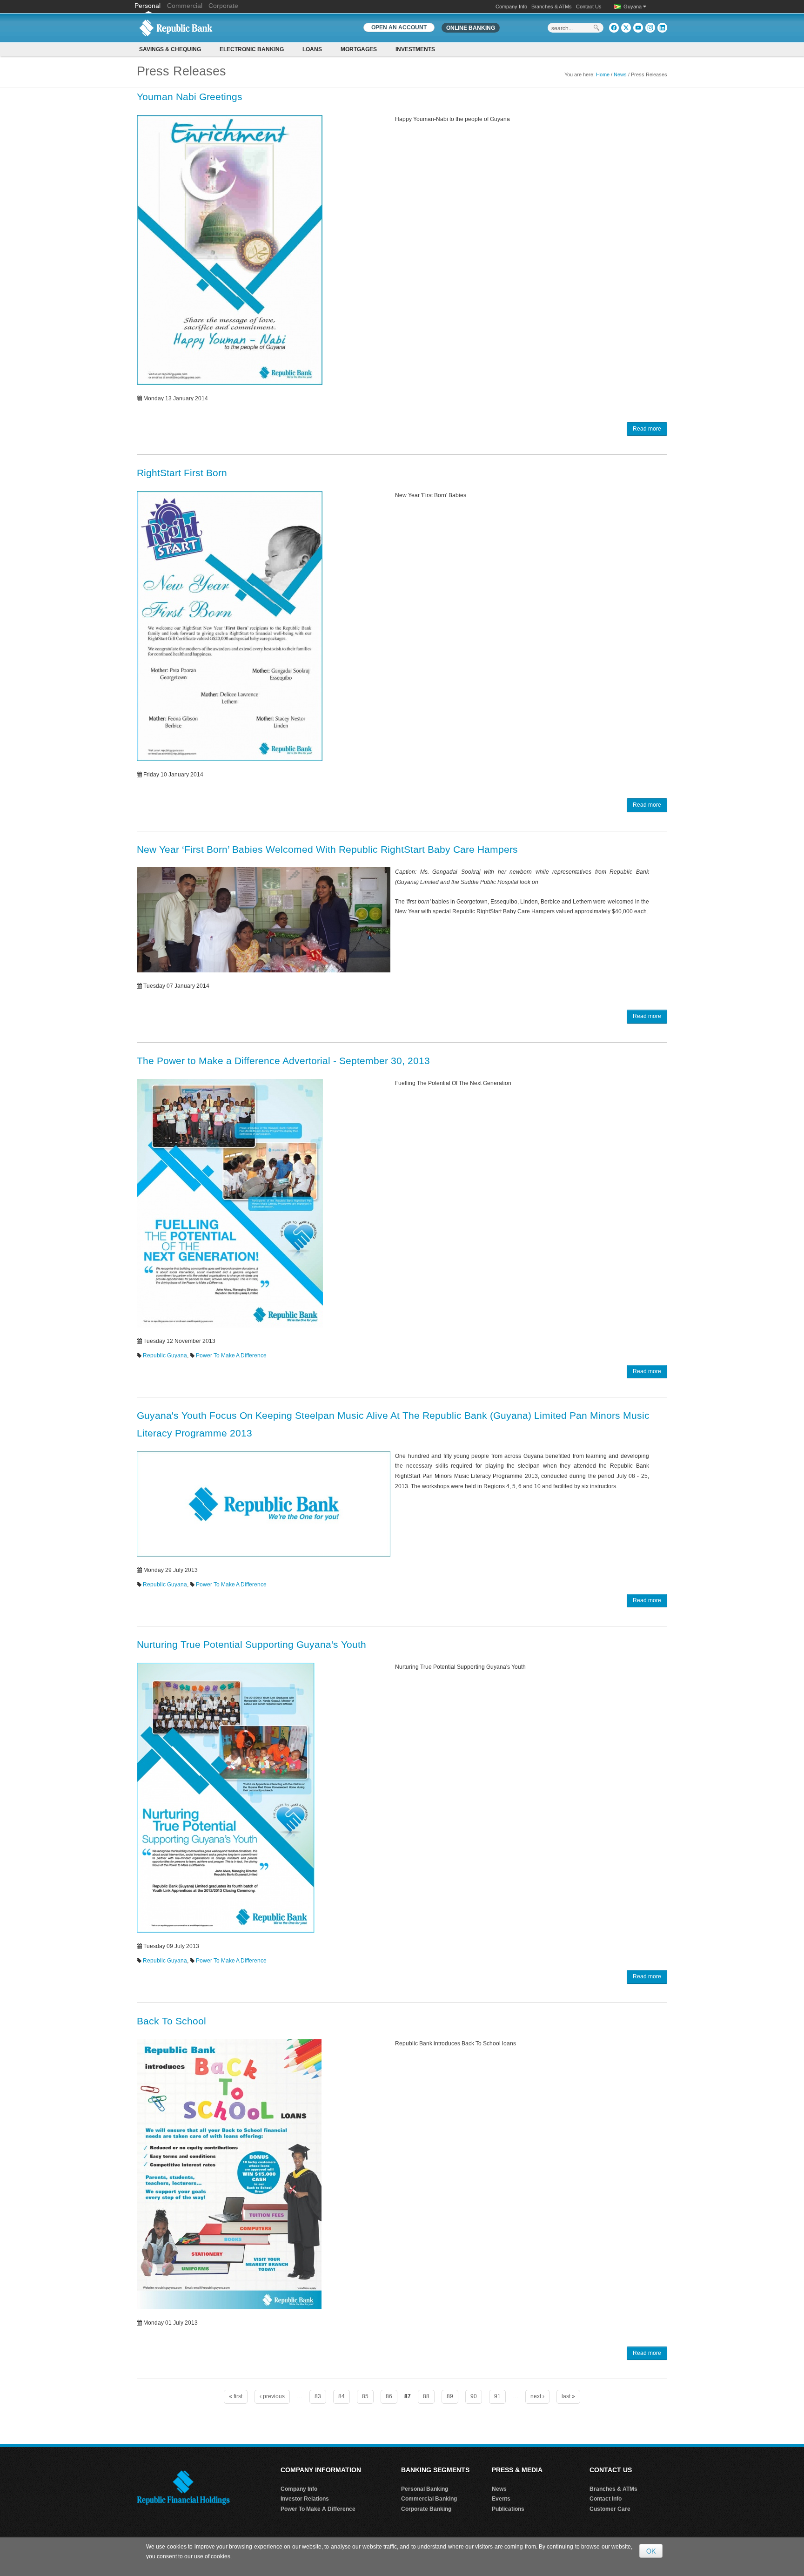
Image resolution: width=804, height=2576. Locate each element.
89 (450, 2396)
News (620, 74)
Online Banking (471, 28)
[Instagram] (650, 28)
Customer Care (610, 2509)
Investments (415, 49)
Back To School (171, 2021)
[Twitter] (626, 28)
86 (389, 2396)
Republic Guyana (165, 1355)
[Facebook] (614, 28)
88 (426, 2396)
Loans (312, 49)
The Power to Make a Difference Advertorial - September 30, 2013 (283, 1061)
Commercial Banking (429, 2499)
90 (474, 2396)
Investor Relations (305, 2499)
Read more (647, 429)
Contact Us (589, 7)
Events (501, 2499)
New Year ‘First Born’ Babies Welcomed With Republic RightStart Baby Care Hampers (327, 849)
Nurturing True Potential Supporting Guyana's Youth (251, 1644)
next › (537, 2396)
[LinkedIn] (662, 28)
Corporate (223, 6)
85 (365, 2396)
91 (497, 2396)
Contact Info (606, 2499)
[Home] (176, 27)
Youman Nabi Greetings (190, 97)
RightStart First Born (182, 473)
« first (236, 2396)
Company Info (511, 7)
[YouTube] (638, 28)
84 (342, 2396)
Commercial (185, 6)
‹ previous (272, 2396)
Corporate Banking (426, 2509)
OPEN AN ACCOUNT (399, 27)
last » (568, 2396)
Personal (148, 6)
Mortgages (359, 49)
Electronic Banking (252, 49)
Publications (508, 2509)
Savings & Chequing (170, 49)
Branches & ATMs (552, 7)
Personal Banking (425, 2489)
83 (318, 2396)
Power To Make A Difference (231, 1355)
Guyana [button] (633, 7)
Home (603, 74)
